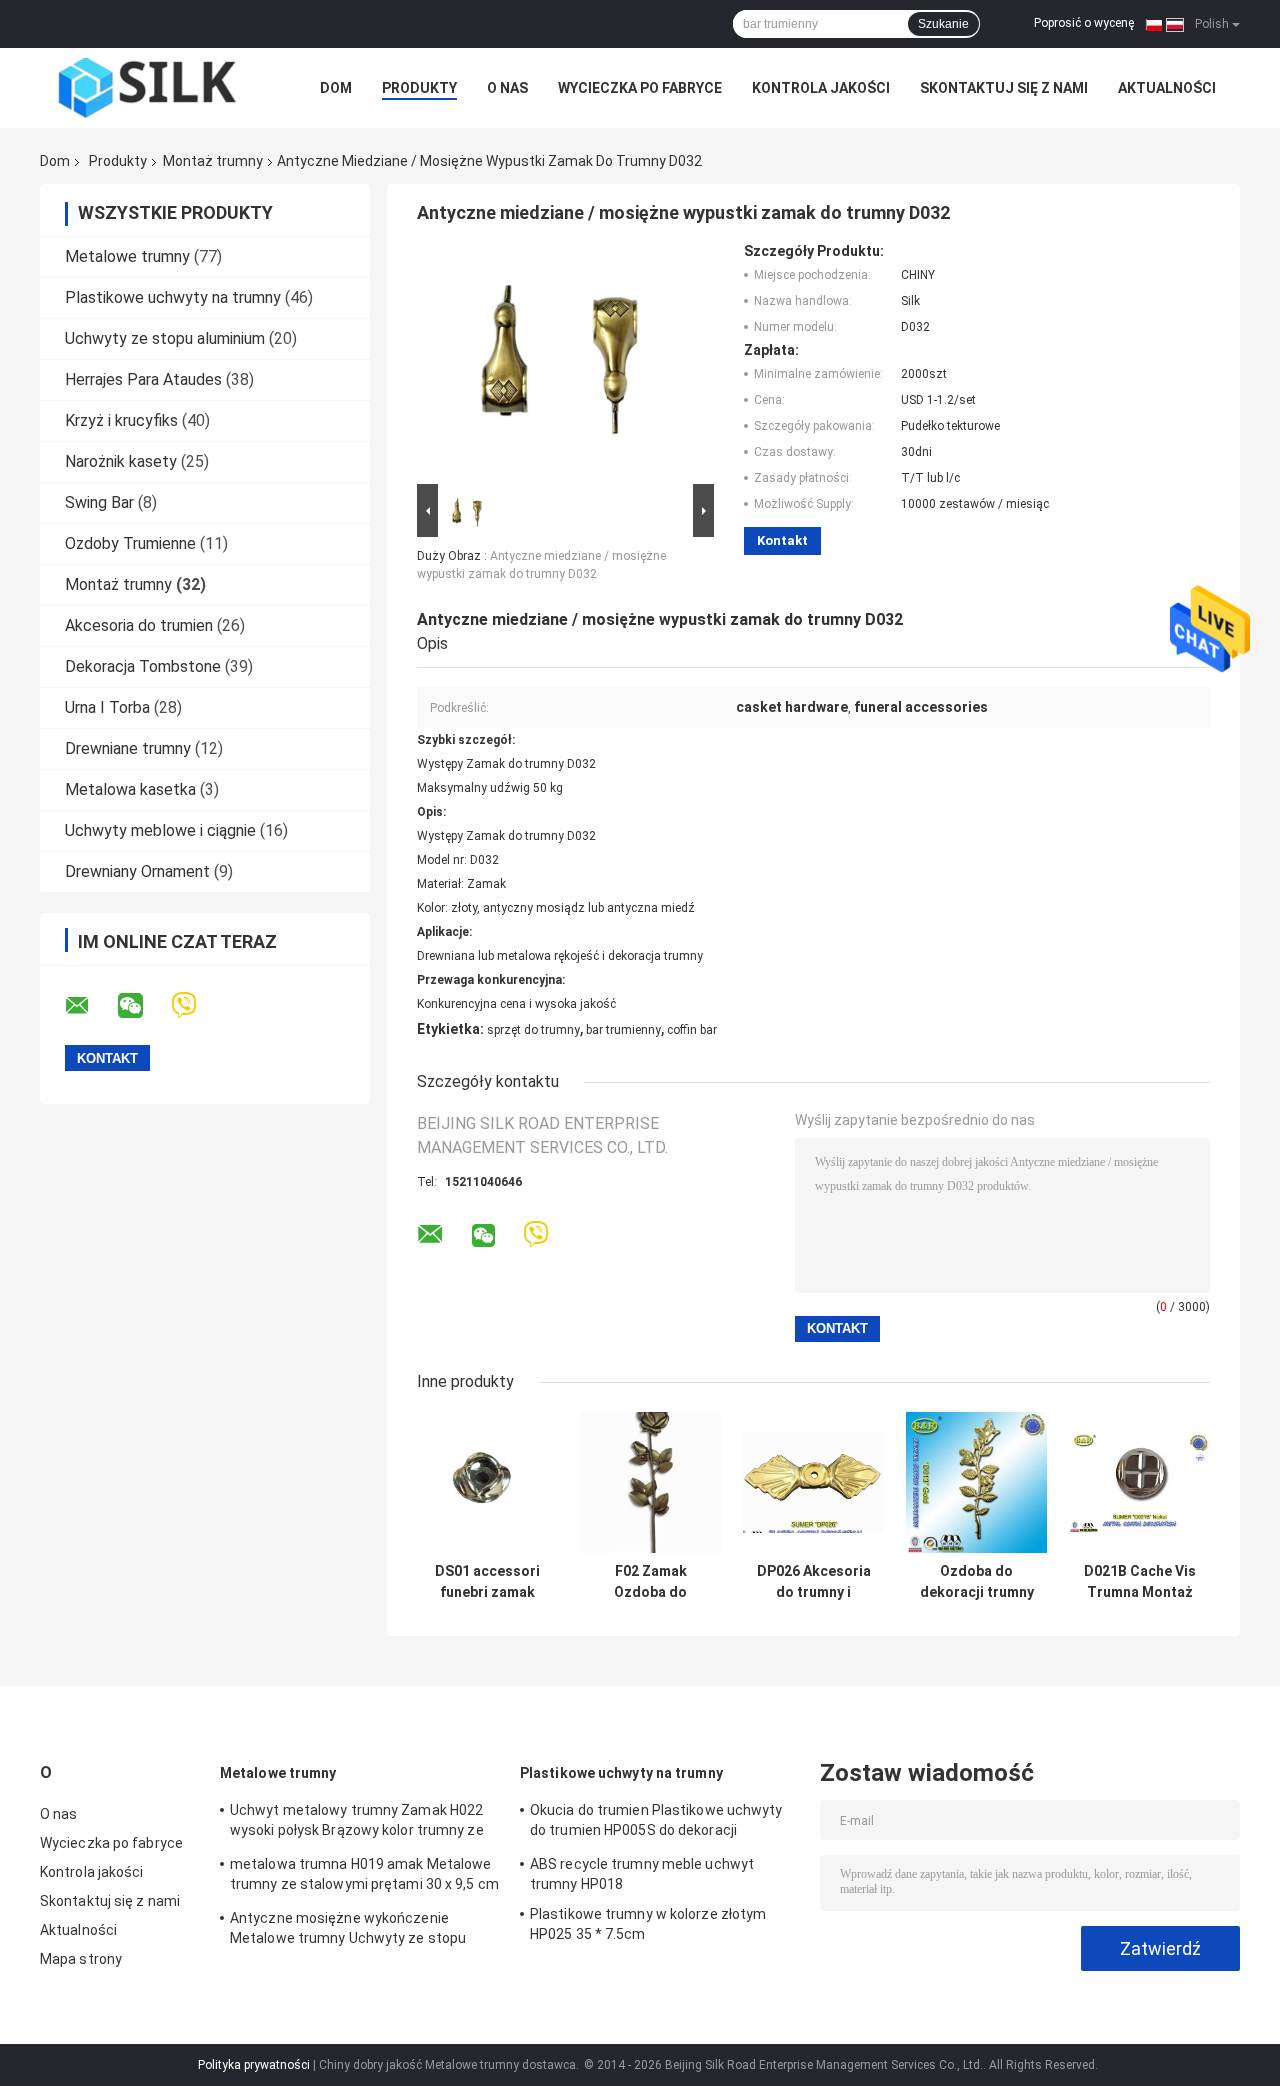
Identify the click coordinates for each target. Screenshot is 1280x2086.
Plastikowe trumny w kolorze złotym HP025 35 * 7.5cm (648, 1924)
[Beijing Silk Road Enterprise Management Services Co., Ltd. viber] (196, 1005)
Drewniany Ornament (137, 871)
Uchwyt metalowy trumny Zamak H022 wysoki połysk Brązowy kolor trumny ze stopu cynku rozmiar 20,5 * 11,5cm (357, 1823)
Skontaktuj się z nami (1004, 88)
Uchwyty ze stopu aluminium (165, 338)
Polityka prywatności (254, 2065)
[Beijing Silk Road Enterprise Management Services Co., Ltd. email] (90, 1006)
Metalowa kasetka (130, 789)
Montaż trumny (213, 161)
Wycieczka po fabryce (640, 88)
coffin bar (692, 1030)
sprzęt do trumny (533, 1030)
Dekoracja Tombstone (143, 666)
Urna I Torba (107, 707)
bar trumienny (623, 1030)
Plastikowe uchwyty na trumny (173, 297)
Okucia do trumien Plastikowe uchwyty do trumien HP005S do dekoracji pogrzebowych (656, 1823)
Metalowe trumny (127, 256)
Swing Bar (99, 502)
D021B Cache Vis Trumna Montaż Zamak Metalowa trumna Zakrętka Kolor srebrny (1139, 1582)
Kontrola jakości (821, 88)
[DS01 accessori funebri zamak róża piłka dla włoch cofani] (487, 1482)
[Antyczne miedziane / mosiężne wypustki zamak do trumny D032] (557, 361)
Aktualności (1167, 88)
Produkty (419, 88)
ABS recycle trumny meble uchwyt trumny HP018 (642, 1874)
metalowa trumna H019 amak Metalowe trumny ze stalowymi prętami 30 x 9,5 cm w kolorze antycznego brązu (364, 1877)
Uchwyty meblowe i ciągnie (160, 830)
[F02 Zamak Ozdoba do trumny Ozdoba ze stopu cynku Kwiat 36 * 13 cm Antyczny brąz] (650, 1482)
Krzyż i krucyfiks (121, 420)
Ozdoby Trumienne (130, 543)
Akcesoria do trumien (139, 625)
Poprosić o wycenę (1084, 23)
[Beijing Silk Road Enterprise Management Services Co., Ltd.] (150, 88)
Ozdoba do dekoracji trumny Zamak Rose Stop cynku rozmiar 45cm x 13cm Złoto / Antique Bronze (976, 1582)
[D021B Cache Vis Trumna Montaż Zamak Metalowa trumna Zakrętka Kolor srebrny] (1139, 1482)
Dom (336, 88)
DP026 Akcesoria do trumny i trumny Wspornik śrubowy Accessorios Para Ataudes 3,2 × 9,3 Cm (813, 1582)
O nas (507, 88)
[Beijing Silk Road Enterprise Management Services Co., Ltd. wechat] (143, 1006)
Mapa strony (81, 1959)
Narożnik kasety (121, 461)
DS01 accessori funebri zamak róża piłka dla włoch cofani (487, 1582)
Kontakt (782, 540)
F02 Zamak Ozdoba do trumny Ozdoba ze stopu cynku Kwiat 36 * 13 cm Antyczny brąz (650, 1582)
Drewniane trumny (128, 748)
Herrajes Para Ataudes (143, 379)
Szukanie (943, 24)
